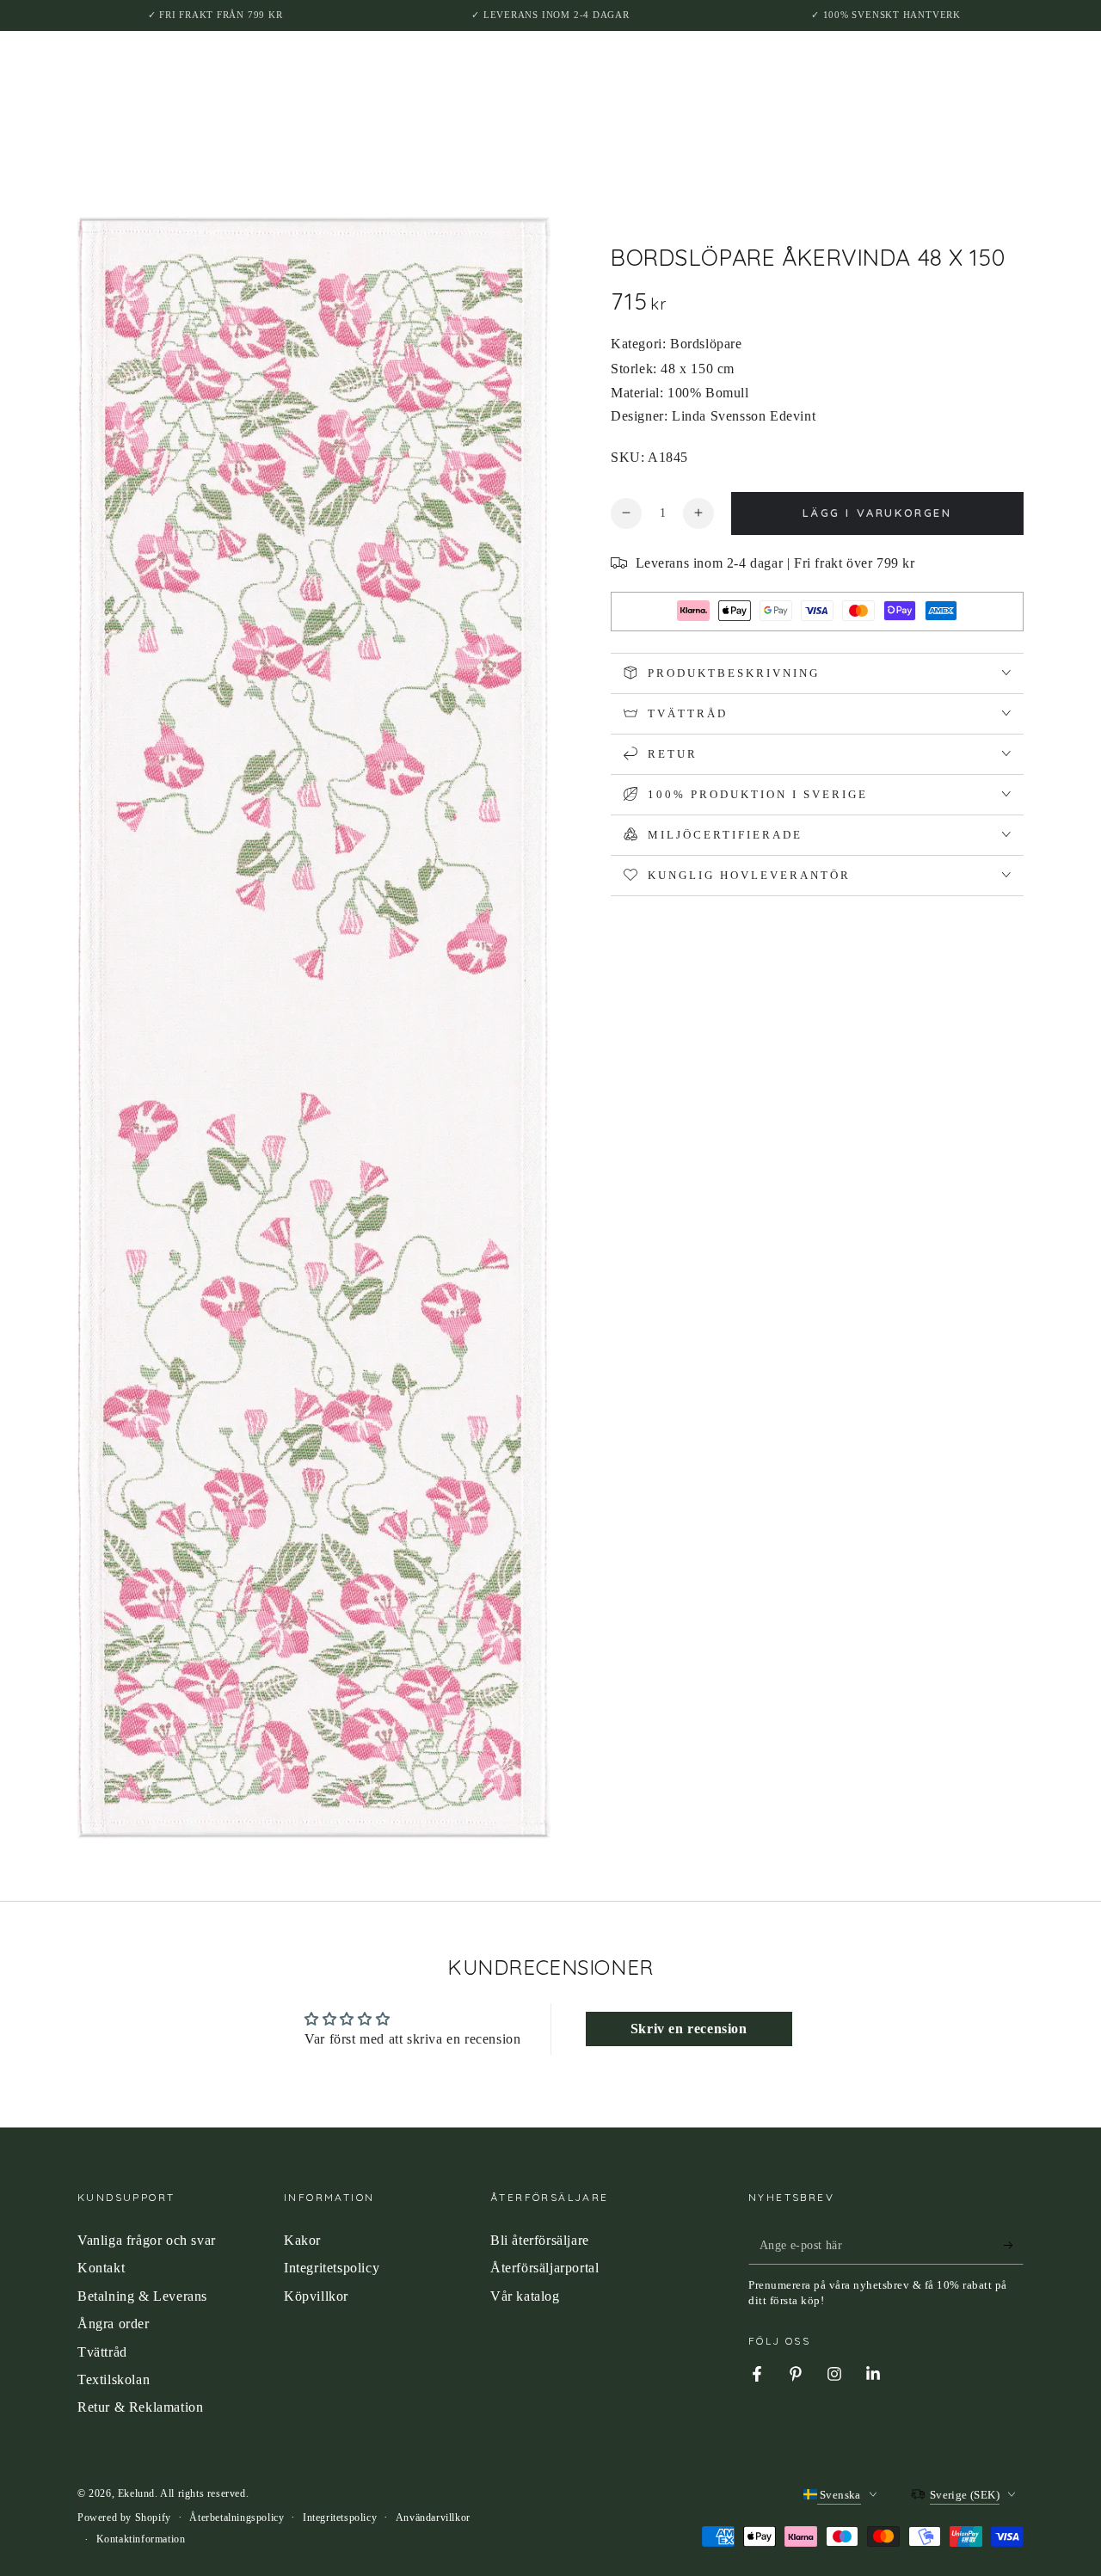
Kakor (302, 2240)
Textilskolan (114, 2379)
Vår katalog (525, 2296)
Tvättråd (102, 2352)
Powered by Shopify (124, 2518)
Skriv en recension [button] (689, 2029)
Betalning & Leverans (142, 2296)
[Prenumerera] (1014, 2245)
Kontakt (101, 2268)
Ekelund (136, 2493)
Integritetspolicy (332, 2268)
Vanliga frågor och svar (147, 2240)
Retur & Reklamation (140, 2407)
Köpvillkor (316, 2296)
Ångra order (114, 2324)
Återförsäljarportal (544, 2268)
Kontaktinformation (141, 2539)
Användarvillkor (433, 2518)
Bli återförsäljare (540, 2240)
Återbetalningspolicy (237, 2518)
